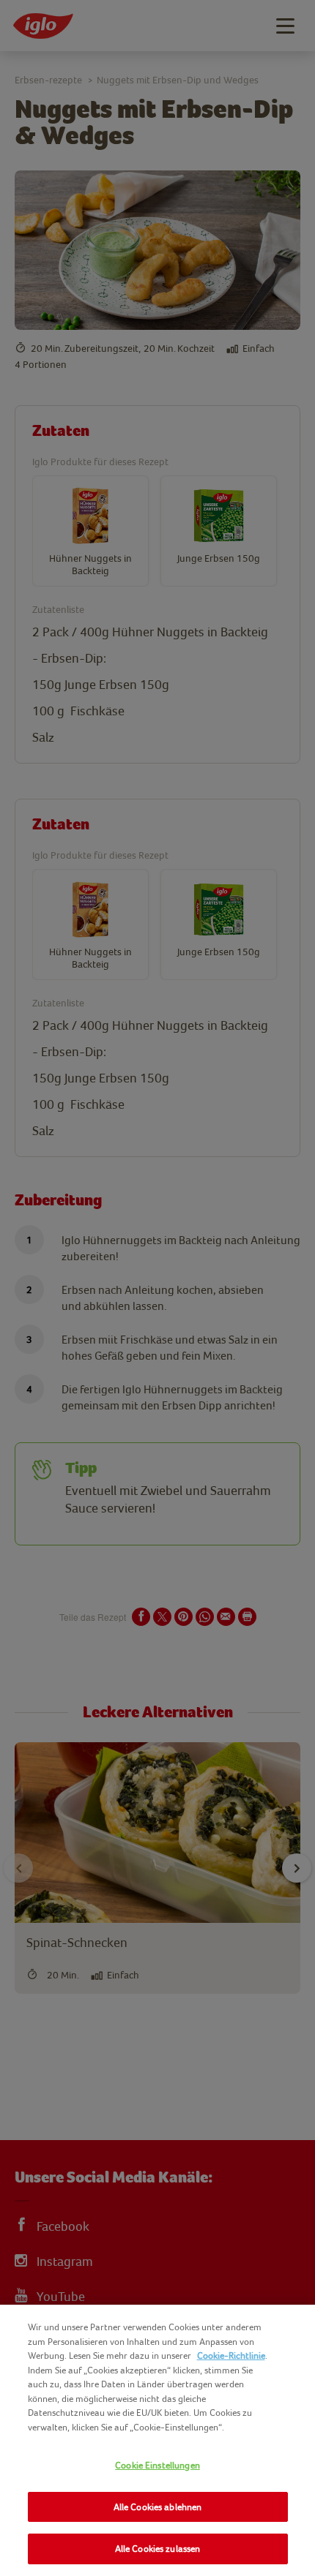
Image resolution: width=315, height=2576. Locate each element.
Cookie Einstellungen (157, 2465)
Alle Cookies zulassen (158, 2549)
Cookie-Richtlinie (231, 2355)
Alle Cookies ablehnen (158, 2507)
